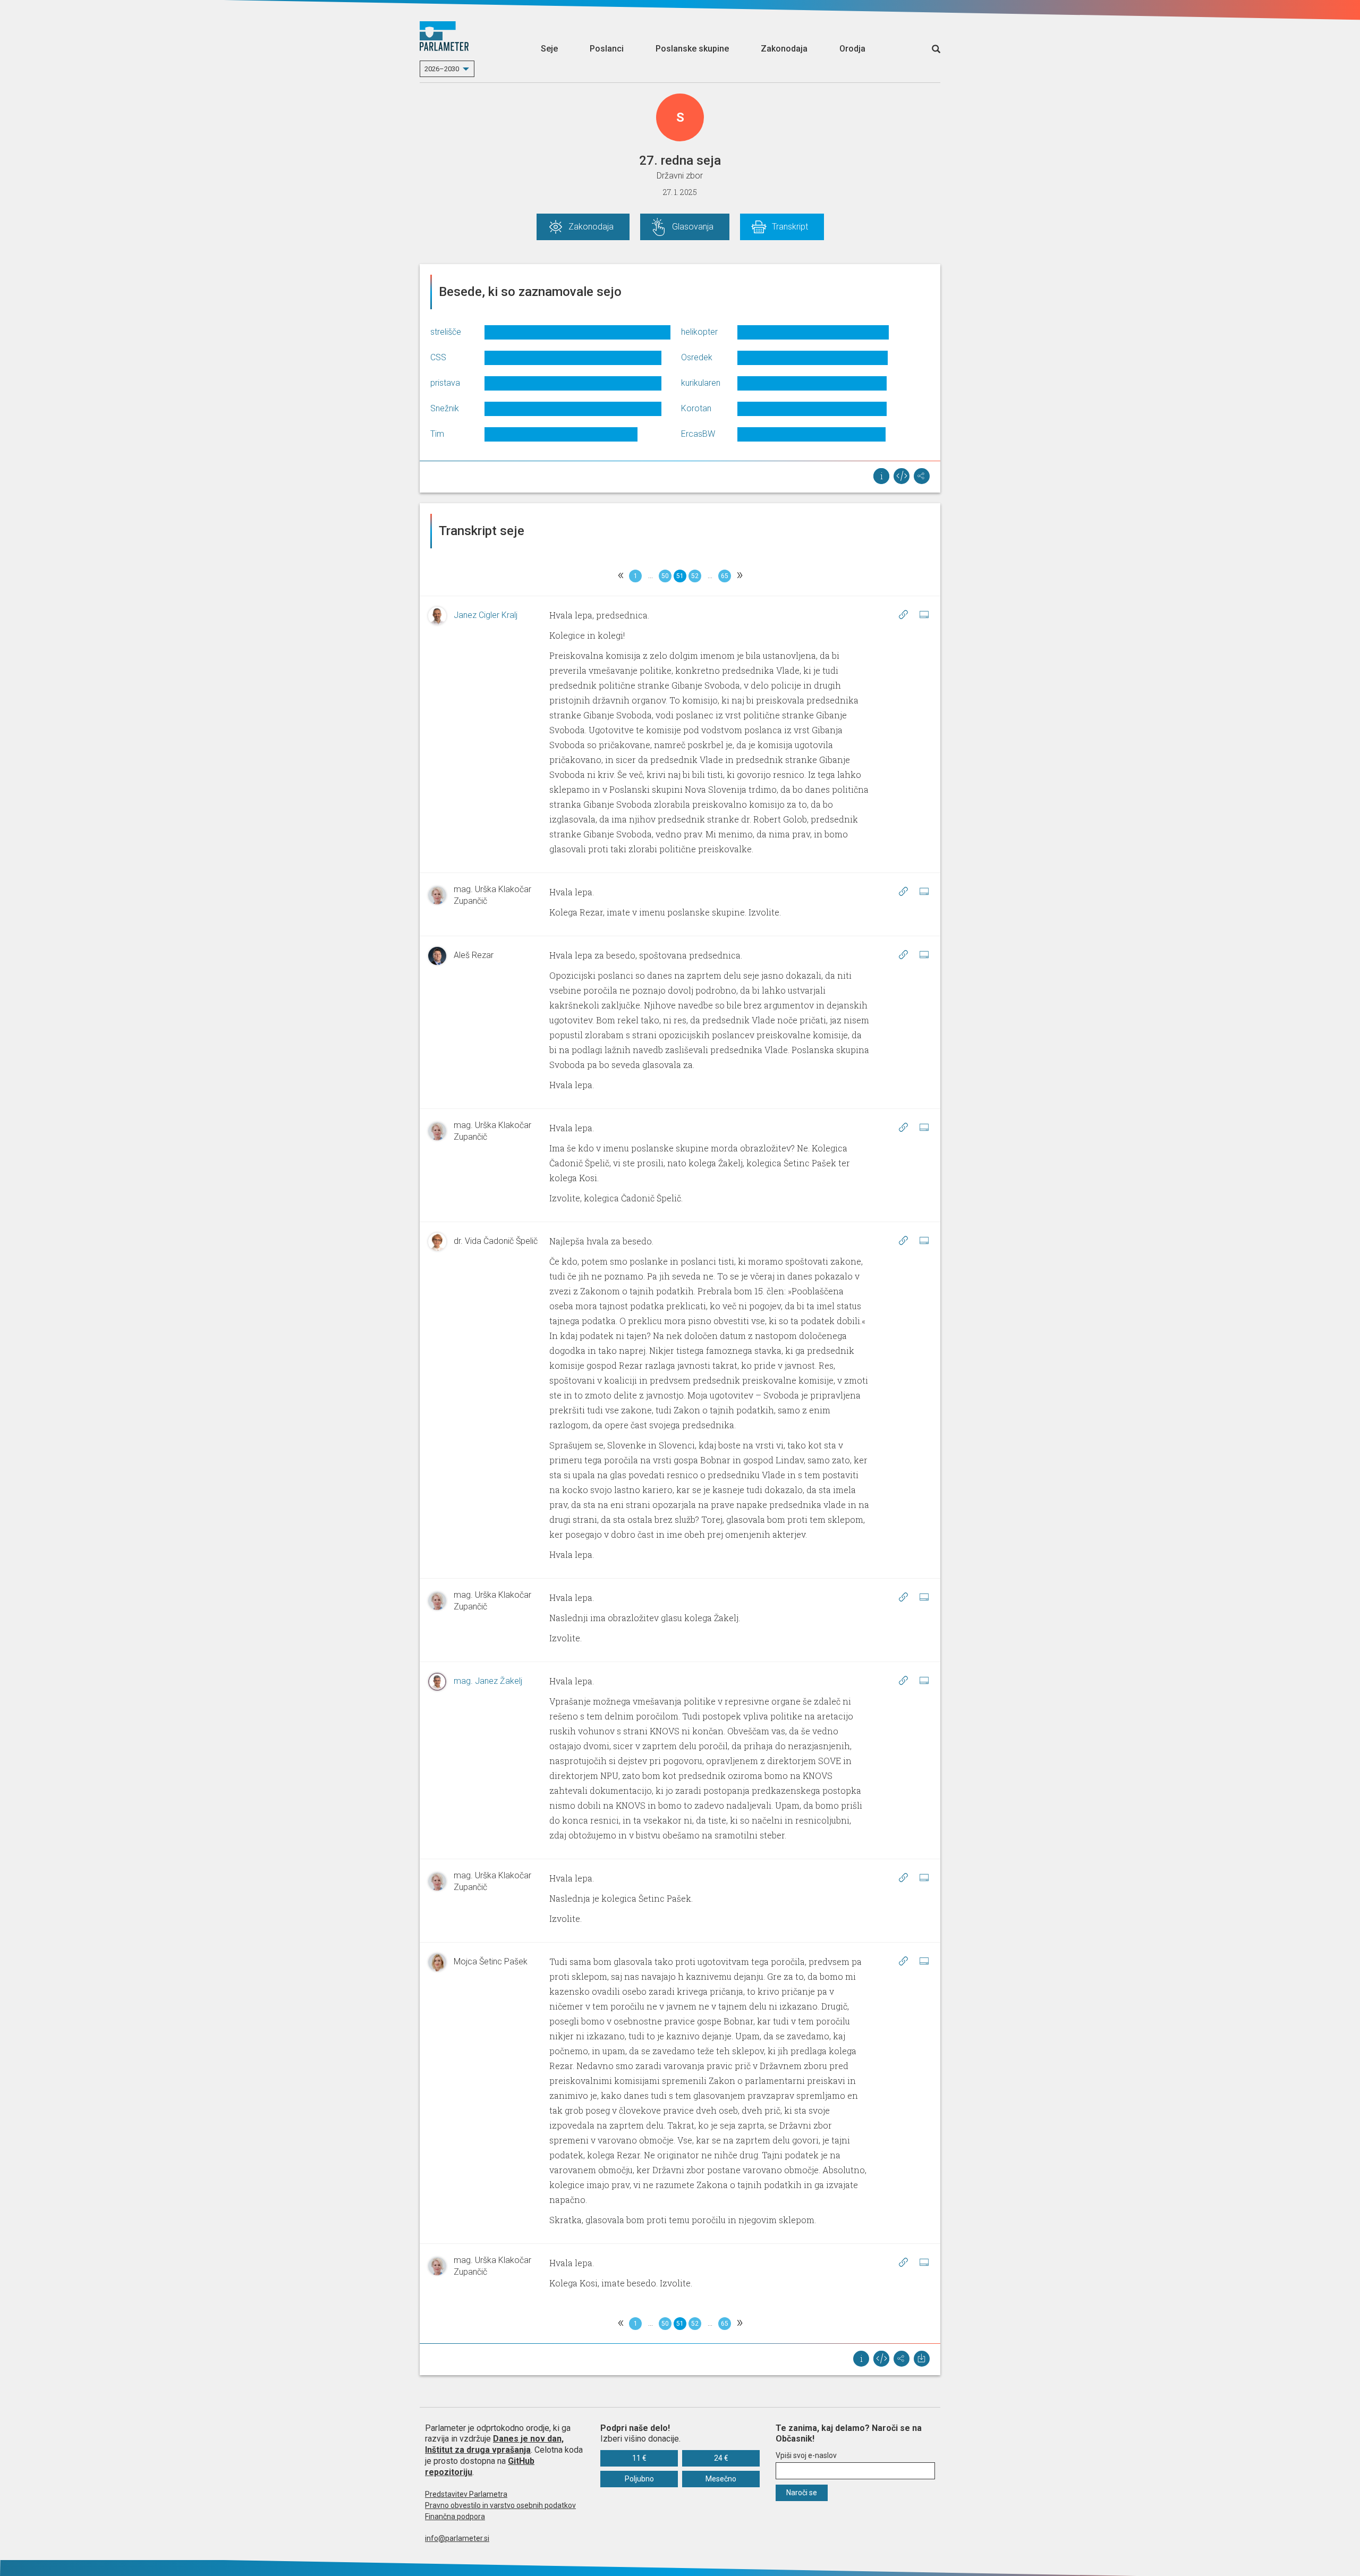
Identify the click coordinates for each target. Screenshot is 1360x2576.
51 (680, 576)
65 (725, 576)
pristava (445, 383)
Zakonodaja (784, 49)
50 (665, 576)
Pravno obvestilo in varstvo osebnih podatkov (500, 2505)
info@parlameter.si (457, 2538)
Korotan (696, 408)
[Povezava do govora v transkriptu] (903, 615)
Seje (549, 49)
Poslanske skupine (692, 49)
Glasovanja (693, 227)
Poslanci (607, 49)
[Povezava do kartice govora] (924, 615)
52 (695, 576)
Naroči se (802, 2493)
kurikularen (701, 383)
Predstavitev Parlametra (466, 2494)
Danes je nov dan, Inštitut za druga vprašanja (494, 2444)
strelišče (446, 332)
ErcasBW (698, 434)
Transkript (790, 227)
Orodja (852, 49)
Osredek (697, 357)
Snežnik (445, 408)
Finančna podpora (455, 2516)
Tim (437, 434)
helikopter (699, 332)
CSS (438, 357)
